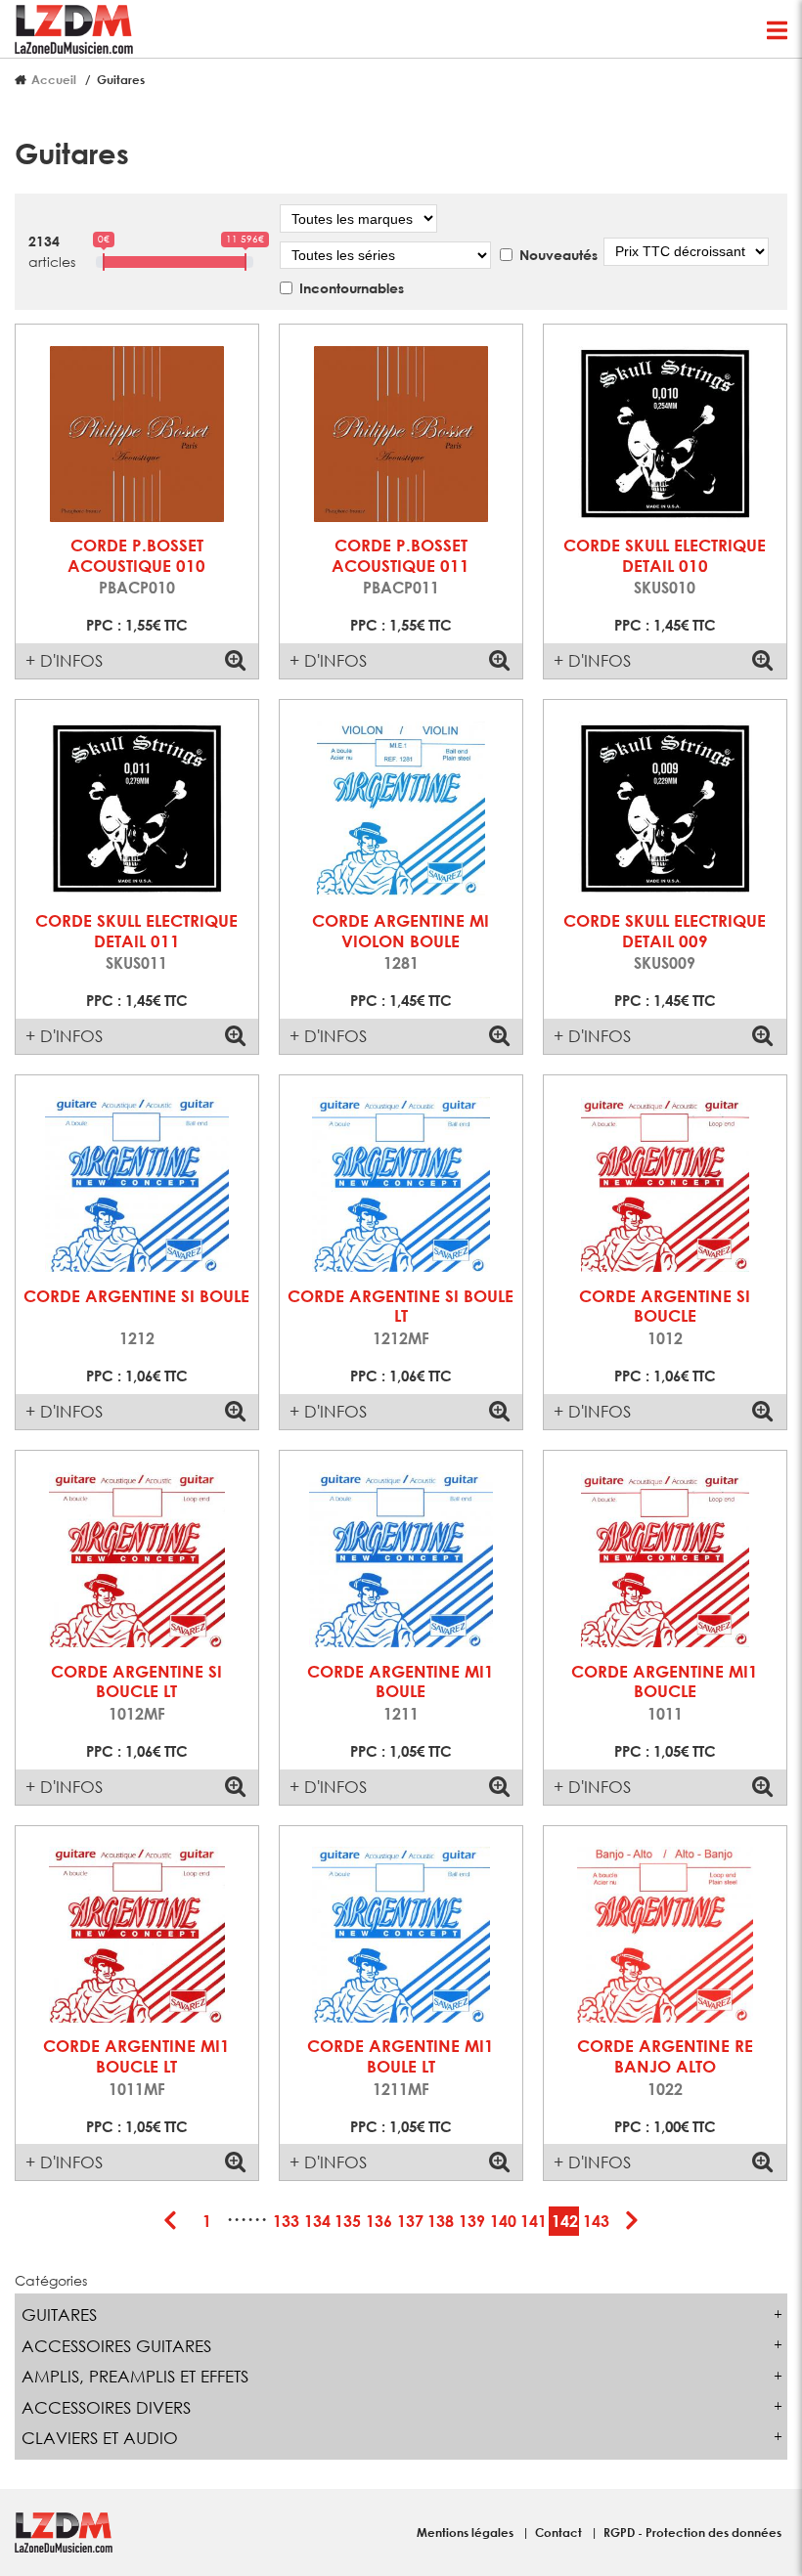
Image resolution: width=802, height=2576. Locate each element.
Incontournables (352, 288)
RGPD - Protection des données (692, 2532)
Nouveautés (558, 255)
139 (472, 2221)
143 (596, 2221)
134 (317, 2221)
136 (379, 2221)
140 (503, 2221)
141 (534, 2221)
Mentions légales (467, 2532)
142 (565, 2221)
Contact (560, 2532)
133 (286, 2221)
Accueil (54, 79)
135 (348, 2221)
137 (410, 2221)
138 (441, 2221)
